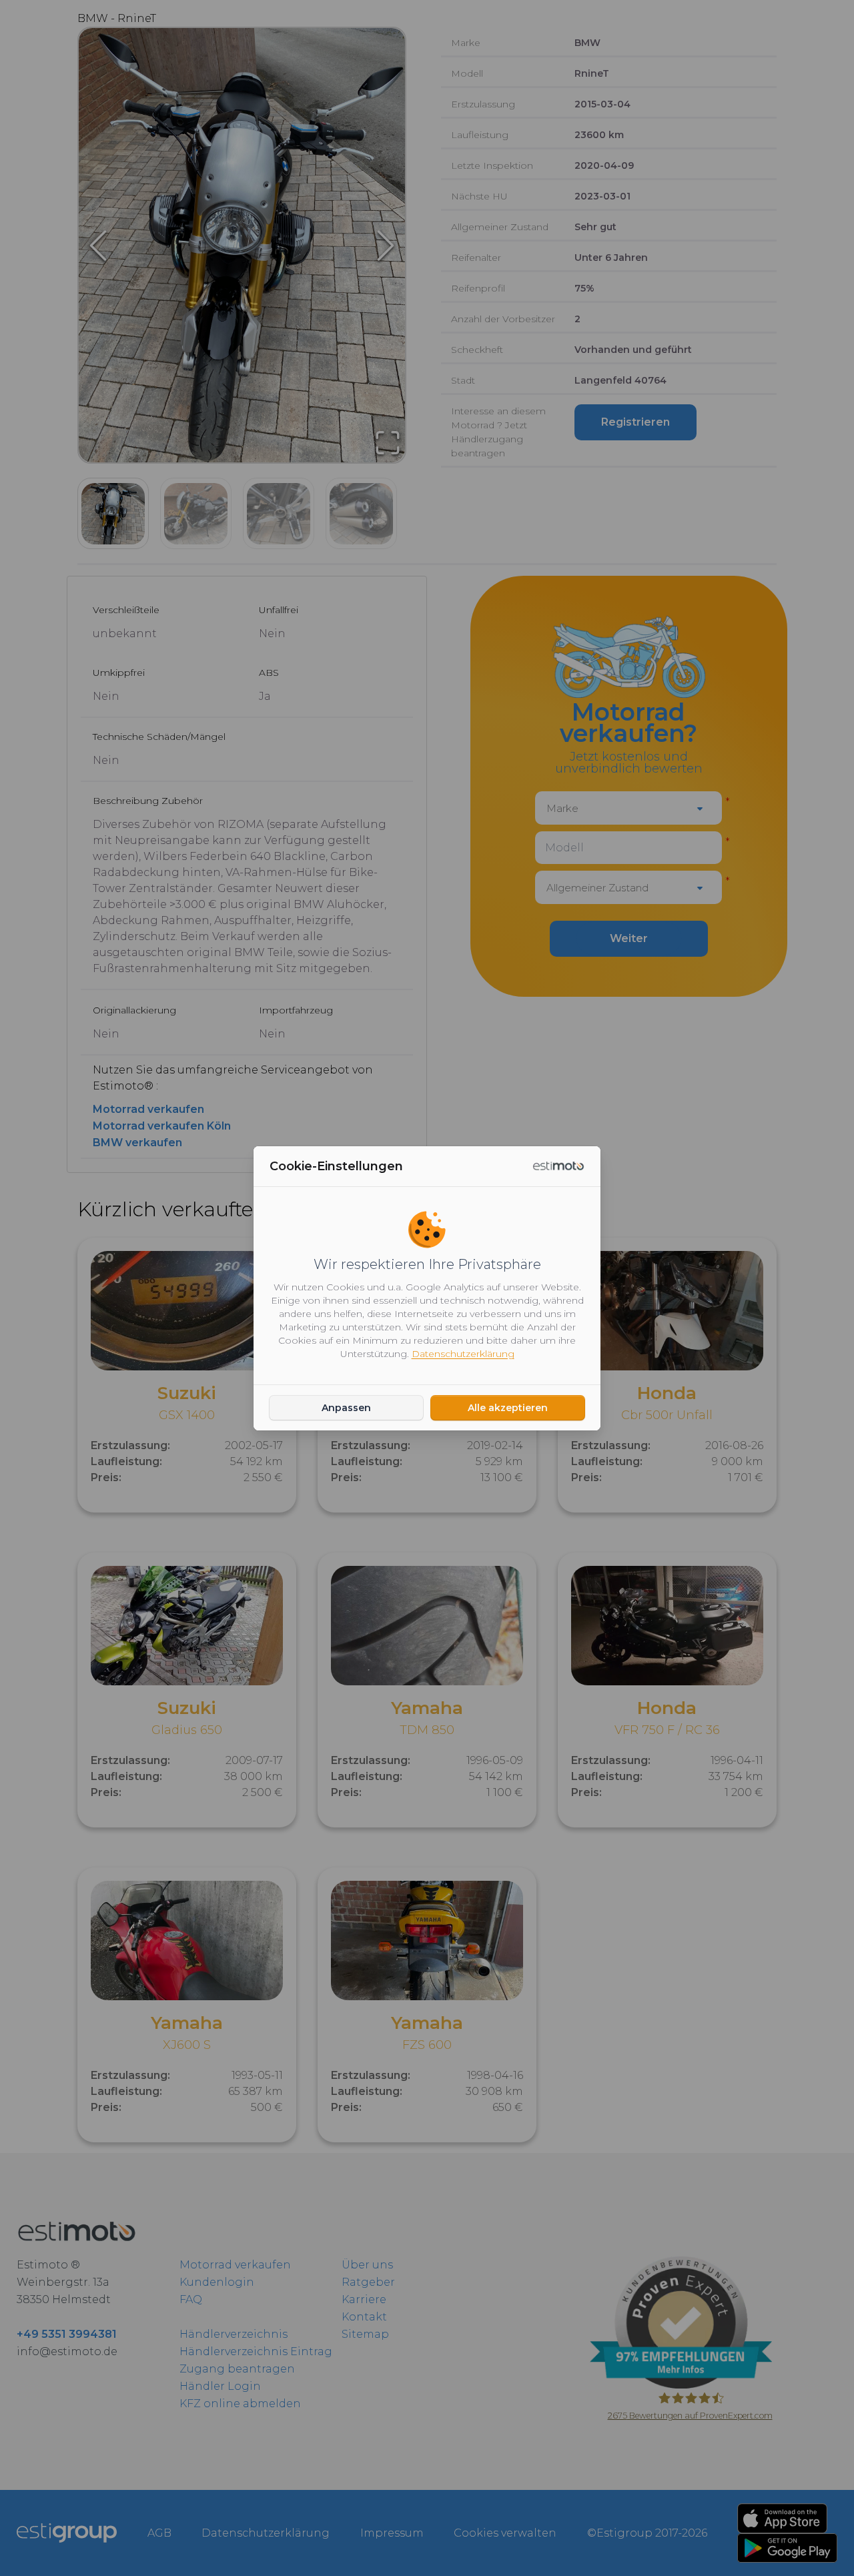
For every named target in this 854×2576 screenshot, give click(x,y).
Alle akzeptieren (508, 1408)
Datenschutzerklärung (463, 1354)
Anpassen (346, 1408)
